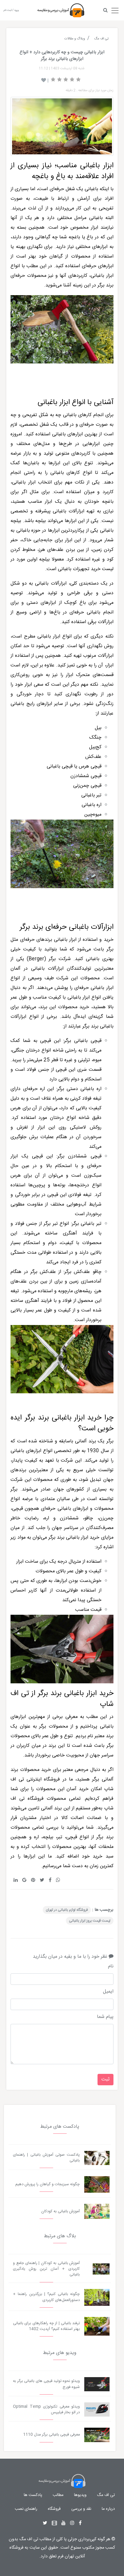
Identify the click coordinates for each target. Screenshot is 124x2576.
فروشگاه (54, 2509)
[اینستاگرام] (72, 2523)
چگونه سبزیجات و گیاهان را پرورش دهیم (48, 2184)
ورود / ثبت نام (11, 10)
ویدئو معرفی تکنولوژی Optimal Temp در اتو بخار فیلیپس (46, 2410)
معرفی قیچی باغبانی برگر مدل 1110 (51, 2435)
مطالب (58, 2495)
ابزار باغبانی (54, 403)
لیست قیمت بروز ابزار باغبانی (90, 1921)
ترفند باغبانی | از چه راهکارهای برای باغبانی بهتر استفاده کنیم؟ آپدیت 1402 (46, 2326)
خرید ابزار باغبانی (77, 1418)
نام (111, 1966)
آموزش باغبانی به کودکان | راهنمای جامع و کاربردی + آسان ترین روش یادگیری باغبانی (46, 2269)
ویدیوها (80, 2495)
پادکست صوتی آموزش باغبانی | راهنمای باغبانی (46, 2158)
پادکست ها (33, 2495)
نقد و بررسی (81, 2509)
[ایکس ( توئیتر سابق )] (45, 2523)
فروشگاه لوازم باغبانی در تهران (67, 1910)
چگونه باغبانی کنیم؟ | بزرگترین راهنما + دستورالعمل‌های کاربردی (46, 2297)
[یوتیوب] (64, 2523)
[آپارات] (54, 2523)
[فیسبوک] (80, 2523)
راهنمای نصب (26, 2509)
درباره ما (108, 2509)
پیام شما (105, 2017)
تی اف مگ (106, 2495)
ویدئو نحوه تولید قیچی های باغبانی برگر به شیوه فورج (46, 2384)
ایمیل (108, 1992)
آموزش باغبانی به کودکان (60, 2212)
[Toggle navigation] (115, 9)
